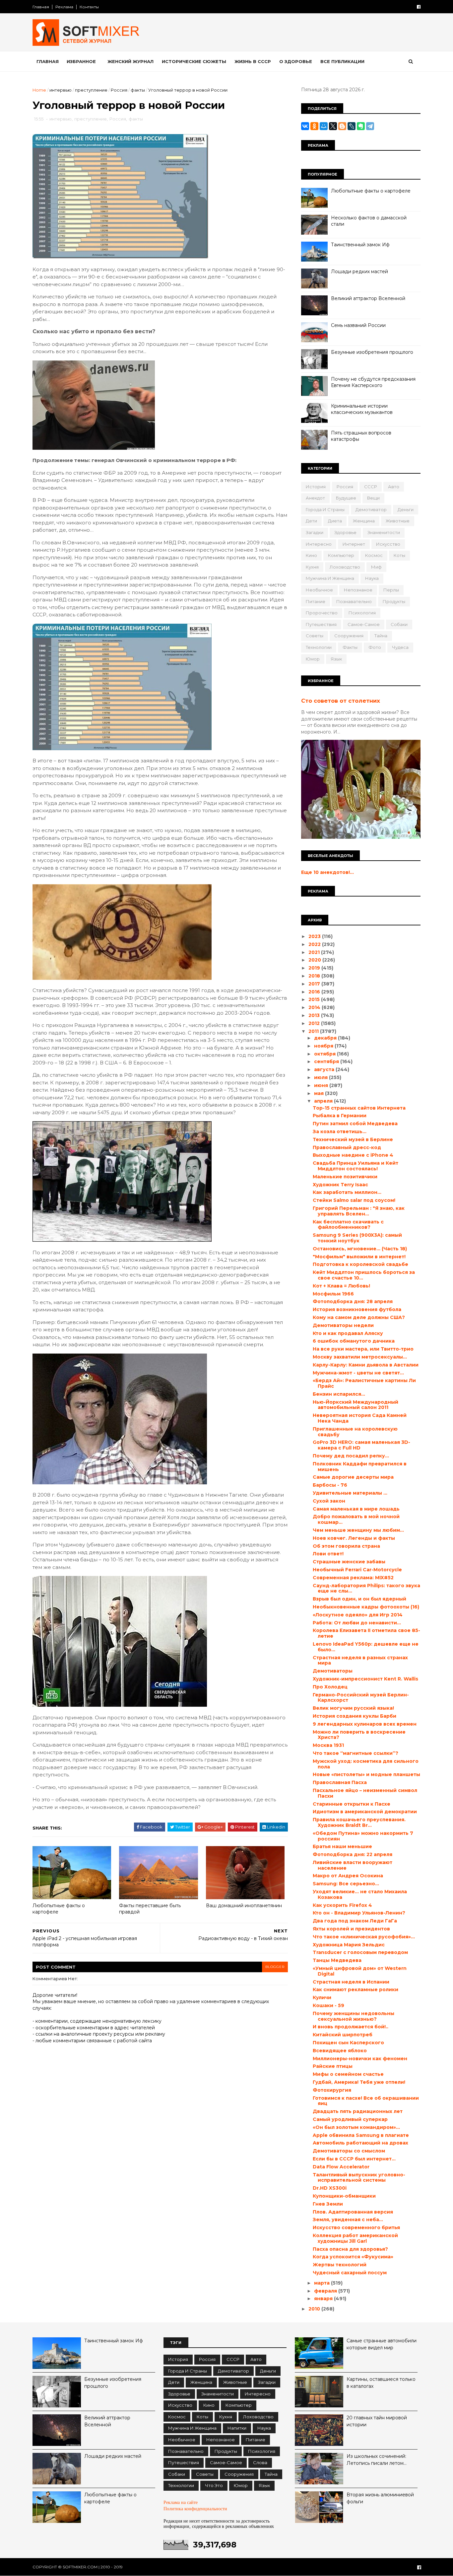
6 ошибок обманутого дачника (354, 1341)
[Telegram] (370, 126)
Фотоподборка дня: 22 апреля (353, 1854)
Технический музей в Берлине (353, 1139)
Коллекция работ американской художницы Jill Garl (355, 2238)
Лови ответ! (328, 1554)
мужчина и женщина (330, 578)
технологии (319, 647)
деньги (406, 509)
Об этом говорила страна (346, 1546)
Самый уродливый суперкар (350, 2119)
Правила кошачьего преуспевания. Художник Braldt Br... (359, 1822)
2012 (315, 1023)
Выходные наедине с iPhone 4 (353, 1155)
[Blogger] (342, 126)
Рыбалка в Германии (340, 1116)
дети (311, 521)
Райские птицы (333, 2066)
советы (315, 636)
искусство (388, 544)
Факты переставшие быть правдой (150, 1909)
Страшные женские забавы (349, 1562)
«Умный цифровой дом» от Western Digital (360, 1971)
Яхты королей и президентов (351, 1929)
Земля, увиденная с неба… (348, 2220)
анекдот (315, 498)
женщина (364, 521)
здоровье (345, 532)
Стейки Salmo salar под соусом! (354, 1200)
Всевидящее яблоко (340, 2051)
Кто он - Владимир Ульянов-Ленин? (359, 1913)
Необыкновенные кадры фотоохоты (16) (366, 1607)
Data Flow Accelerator (341, 2167)
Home (39, 90)
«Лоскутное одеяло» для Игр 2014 (358, 1615)
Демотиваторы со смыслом (349, 2151)
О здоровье (296, 61)
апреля (324, 1101)
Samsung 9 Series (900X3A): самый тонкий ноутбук (357, 1238)
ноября (324, 1046)
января (324, 2299)
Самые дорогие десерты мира (353, 1477)
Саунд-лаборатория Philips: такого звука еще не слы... (366, 1588)
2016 (315, 992)
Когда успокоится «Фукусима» (353, 2257)
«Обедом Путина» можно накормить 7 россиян (363, 1836)
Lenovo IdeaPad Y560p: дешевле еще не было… (366, 1647)
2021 (315, 952)
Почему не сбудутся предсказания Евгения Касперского (373, 382)
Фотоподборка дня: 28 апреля (353, 1301)
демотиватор (371, 509)
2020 (315, 960)
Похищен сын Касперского (348, 2043)
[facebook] (419, 7)
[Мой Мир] (324, 126)
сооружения (349, 636)
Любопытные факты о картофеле (59, 1909)
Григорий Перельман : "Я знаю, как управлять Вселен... (359, 1211)
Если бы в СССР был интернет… (354, 2159)
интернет (354, 544)
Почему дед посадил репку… (351, 1456)
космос (374, 555)
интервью (61, 90)
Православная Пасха (340, 1782)
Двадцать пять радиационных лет (358, 2111)
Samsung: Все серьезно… (346, 1884)
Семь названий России (358, 325)
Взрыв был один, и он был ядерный (359, 1599)
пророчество (322, 613)
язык (336, 659)
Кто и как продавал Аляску (348, 1333)
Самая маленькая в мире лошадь (356, 1509)
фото (375, 647)
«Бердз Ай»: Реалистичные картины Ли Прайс (364, 1383)
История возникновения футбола (357, 1309)
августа (325, 1069)
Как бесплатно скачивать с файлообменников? (348, 1225)
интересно (319, 544)
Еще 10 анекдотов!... (327, 872)
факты (138, 90)
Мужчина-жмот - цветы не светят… (358, 1373)
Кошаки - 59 (328, 2005)
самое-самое (364, 624)
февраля (326, 2291)
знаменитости (384, 532)
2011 (314, 1031)
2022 (315, 944)
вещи (373, 498)
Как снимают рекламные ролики (356, 1990)
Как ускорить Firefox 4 (342, 1905)
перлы (391, 590)
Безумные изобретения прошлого (372, 352)
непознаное (358, 590)
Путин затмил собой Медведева (355, 1124)
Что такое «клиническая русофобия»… (364, 1937)
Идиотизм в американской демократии (365, 1812)
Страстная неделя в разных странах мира (360, 1660)
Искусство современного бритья (356, 2227)
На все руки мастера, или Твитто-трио (363, 1349)
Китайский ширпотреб (343, 2035)
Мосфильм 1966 (333, 1294)
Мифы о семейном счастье (348, 2074)
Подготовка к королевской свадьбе (360, 1264)
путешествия (321, 624)
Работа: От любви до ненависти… (357, 1623)
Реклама (64, 7)
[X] (333, 126)
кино (311, 555)
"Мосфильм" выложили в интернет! (359, 1257)
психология (362, 613)
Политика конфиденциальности (195, 2509)
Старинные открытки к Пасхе (352, 1804)
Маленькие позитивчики (345, 1177)
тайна (381, 636)
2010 (315, 2309)
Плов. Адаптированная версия (353, 2212)
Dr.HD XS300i (330, 2188)
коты (399, 555)
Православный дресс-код (347, 1147)
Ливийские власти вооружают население (353, 1865)
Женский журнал (130, 61)
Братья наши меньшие (342, 1846)
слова (260, 2462)
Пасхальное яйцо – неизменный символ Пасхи (365, 1793)
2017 (315, 984)
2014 (315, 1007)
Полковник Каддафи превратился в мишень (360, 1467)
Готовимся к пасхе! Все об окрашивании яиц (366, 2101)
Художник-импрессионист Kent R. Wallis (365, 1679)
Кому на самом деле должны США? (359, 1317)
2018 (315, 976)
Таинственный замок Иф (360, 245)
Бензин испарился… (339, 1394)
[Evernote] (361, 126)
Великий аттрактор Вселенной (368, 298)
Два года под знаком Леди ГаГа (355, 1921)
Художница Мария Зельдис (349, 1945)
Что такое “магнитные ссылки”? (356, 1753)
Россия (119, 90)
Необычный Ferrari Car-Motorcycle (357, 1570)
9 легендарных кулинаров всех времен (365, 1724)
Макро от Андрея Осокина (348, 1876)
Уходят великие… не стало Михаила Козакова (360, 1894)
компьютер (341, 555)
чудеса (400, 647)
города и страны (325, 509)
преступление (91, 90)
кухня (312, 567)
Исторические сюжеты (194, 61)
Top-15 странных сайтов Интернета (359, 1108)
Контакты (89, 7)
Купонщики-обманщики (344, 2196)
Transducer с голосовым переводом (360, 1952)
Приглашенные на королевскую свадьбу (355, 1432)
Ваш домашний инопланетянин (244, 1906)
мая (320, 1093)
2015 (315, 999)
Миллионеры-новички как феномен (360, 2059)
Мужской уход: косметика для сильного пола (366, 1764)
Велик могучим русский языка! (353, 1708)
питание (316, 601)
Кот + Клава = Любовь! (341, 1286)
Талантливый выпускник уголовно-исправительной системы (359, 2178)
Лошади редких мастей (359, 272)
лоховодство (345, 567)
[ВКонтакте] (305, 126)
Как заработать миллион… (347, 1192)
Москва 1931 (328, 1745)
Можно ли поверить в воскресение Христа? (359, 1735)
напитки (237, 2428)
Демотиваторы (333, 1671)
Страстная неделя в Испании (351, 1982)
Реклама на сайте (181, 2502)
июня (322, 1085)
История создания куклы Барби (355, 1716)
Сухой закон (329, 1501)
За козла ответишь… (340, 1132)
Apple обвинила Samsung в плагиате (361, 2135)
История (316, 487)
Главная (41, 7)
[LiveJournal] (352, 126)
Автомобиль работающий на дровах (360, 2143)
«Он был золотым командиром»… (356, 2127)
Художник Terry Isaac (340, 1185)
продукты (394, 601)
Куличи (322, 1997)
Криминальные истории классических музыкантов (362, 409)
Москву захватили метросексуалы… (360, 1357)
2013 (315, 1015)
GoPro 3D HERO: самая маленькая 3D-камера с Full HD (361, 1445)
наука (372, 578)
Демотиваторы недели (343, 1325)
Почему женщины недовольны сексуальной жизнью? (354, 2016)
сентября (327, 1061)
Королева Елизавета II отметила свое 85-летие (366, 1633)
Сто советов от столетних (341, 701)
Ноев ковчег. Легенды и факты (354, 1538)
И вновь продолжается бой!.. (351, 2027)
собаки (399, 624)
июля (322, 1077)
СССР (371, 487)
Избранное (81, 61)
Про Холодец (330, 1687)
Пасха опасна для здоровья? (350, 2249)
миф (376, 567)
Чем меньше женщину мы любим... (358, 1530)
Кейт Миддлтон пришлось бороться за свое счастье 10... (364, 1275)
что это (214, 2485)
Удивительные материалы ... (350, 1493)
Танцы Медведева (337, 1960)
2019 (315, 968)
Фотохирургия (332, 2090)
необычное (319, 590)
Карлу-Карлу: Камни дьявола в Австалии (366, 1365)
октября (325, 1054)
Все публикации (342, 61)
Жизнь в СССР (253, 61)
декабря (326, 1038)
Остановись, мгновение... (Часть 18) (360, 1249)
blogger (275, 1967)
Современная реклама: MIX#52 (353, 1578)
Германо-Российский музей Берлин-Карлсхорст (361, 1698)
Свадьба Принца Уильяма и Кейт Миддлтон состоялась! (356, 1166)
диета (335, 521)
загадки (315, 532)
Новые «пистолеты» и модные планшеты (366, 1774)
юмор (313, 659)
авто (394, 487)
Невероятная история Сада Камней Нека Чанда (360, 1418)
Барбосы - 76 (330, 1485)
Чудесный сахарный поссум (350, 2273)
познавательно (354, 601)
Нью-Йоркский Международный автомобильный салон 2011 (356, 1405)
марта (323, 2283)
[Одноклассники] (314, 126)
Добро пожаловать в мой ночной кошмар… (356, 1519)
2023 (315, 936)
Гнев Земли (328, 2204)
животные (398, 521)
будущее (346, 498)
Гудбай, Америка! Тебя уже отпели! (359, 2082)
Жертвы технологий (340, 2265)
